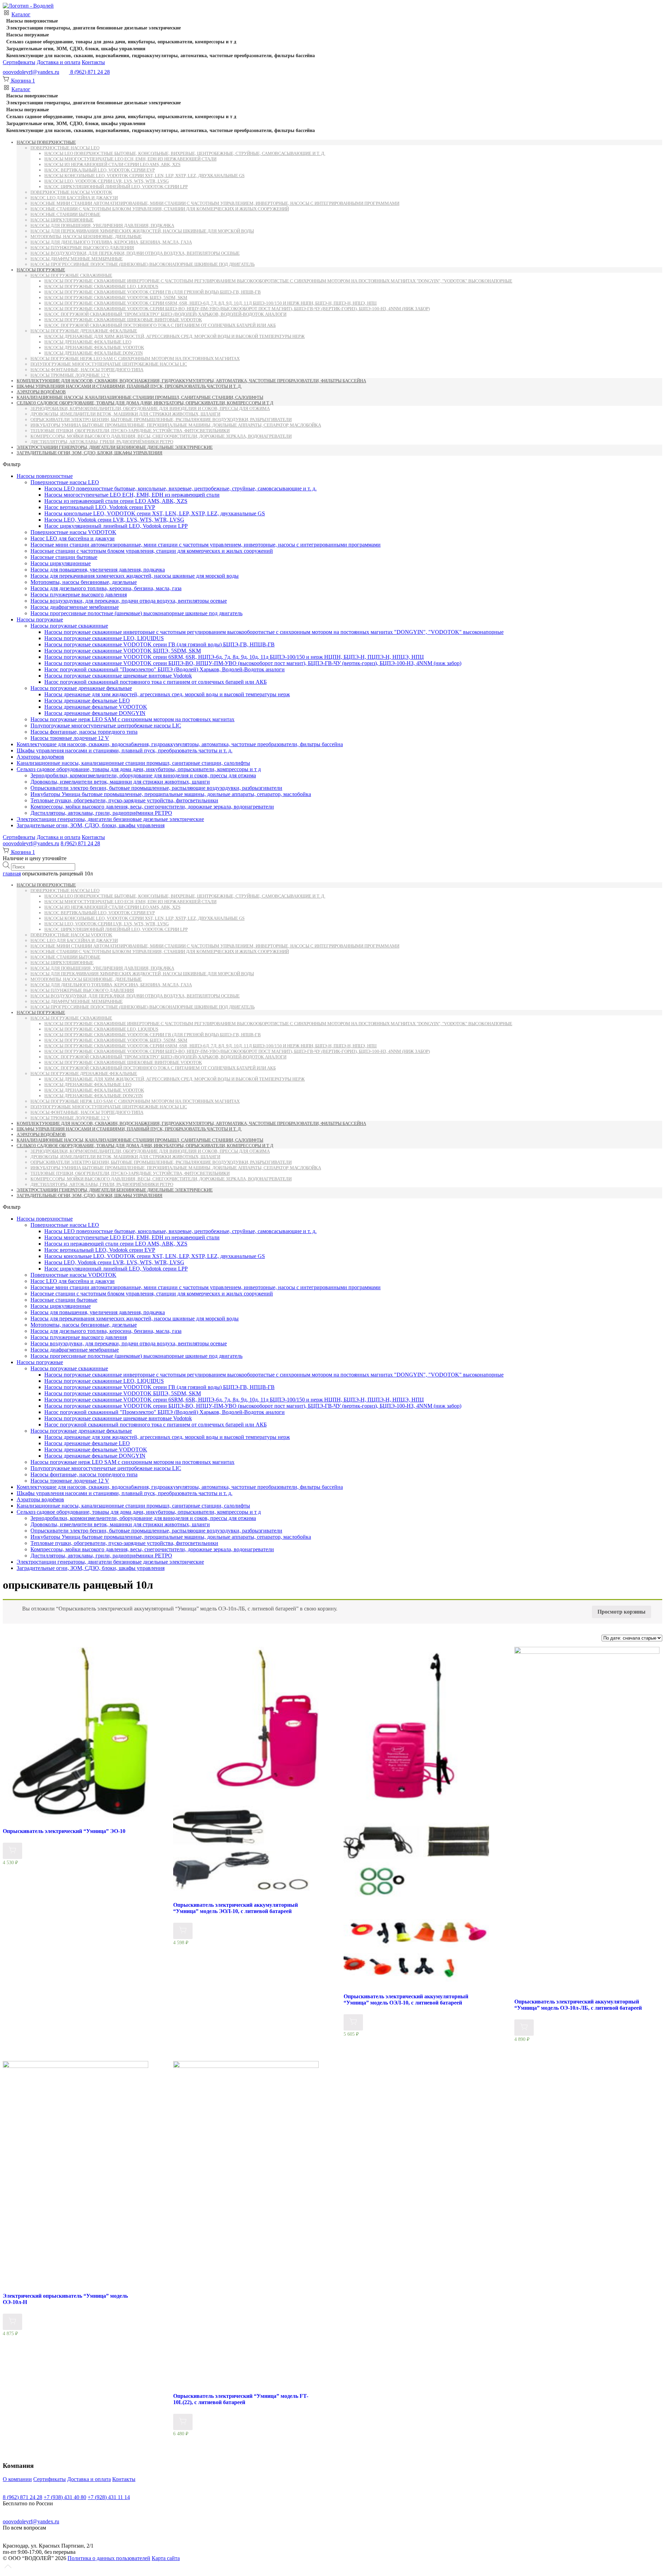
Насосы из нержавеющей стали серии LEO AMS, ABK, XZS (112, 164)
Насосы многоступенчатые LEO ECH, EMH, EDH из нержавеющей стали (130, 159)
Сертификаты (19, 62)
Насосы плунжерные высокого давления (82, 248)
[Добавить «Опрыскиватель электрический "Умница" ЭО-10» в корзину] (12, 1851)
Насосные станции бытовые (65, 214)
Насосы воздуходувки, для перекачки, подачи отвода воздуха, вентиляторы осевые (135, 253)
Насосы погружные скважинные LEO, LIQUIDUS (101, 286)
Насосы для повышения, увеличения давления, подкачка (102, 225)
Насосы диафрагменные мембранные (77, 259)
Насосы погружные (28, 35)
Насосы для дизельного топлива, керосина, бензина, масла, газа (111, 242)
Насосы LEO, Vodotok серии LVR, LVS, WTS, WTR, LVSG (107, 181)
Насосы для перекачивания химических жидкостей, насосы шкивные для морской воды (142, 231)
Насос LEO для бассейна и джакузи (74, 198)
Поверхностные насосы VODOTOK (71, 192)
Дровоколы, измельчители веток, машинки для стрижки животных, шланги (125, 414)
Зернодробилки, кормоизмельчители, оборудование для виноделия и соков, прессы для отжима (150, 408)
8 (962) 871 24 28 (80, 843)
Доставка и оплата (59, 62)
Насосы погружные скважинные (71, 275)
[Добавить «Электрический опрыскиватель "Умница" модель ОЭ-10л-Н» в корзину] (12, 2322)
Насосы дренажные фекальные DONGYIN (94, 353)
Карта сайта (166, 2558)
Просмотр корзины (622, 1612)
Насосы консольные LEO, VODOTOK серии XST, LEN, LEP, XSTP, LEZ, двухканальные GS (144, 176)
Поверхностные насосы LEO (65, 148)
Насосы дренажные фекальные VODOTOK (94, 347)
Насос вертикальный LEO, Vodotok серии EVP (100, 170)
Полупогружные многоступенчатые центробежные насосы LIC (109, 364)
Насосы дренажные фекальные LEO (88, 342)
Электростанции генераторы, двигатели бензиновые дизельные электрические (94, 28)
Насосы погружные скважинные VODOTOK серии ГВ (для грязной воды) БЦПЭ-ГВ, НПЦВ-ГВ (153, 292)
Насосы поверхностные (32, 21)
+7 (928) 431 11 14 (109, 2497)
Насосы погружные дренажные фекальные (84, 331)
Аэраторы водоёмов (41, 392)
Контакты (93, 62)
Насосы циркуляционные (62, 220)
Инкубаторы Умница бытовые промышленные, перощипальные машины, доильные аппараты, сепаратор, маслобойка (176, 425)
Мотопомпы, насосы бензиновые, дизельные (86, 237)
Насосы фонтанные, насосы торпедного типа (87, 370)
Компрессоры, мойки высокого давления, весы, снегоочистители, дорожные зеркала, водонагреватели (161, 436)
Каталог (21, 14)
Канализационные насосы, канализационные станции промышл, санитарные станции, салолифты (140, 397)
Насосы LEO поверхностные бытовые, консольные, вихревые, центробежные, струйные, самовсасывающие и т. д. (185, 153)
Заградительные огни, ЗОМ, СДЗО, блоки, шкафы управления (76, 49)
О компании (17, 2479)
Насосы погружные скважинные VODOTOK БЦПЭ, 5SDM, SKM (116, 298)
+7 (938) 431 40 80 (65, 2497)
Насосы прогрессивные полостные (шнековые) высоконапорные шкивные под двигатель (143, 264)
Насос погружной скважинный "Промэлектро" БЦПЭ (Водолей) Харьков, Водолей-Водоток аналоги (165, 314)
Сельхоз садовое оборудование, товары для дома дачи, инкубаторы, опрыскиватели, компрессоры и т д (121, 42)
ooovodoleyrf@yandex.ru (31, 72)
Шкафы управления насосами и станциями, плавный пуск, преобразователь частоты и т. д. (129, 386)
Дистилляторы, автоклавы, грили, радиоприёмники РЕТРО (102, 442)
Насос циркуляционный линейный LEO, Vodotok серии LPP (116, 187)
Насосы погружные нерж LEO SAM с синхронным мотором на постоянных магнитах (135, 359)
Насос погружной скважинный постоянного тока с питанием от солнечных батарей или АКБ (160, 325)
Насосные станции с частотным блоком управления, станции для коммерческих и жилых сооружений (160, 209)
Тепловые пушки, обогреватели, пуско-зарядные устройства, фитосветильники (130, 431)
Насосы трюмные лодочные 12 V (70, 375)
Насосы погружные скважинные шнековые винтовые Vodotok (123, 320)
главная (12, 874)
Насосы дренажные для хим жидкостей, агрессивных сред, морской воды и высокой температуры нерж (175, 336)
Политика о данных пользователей (109, 2558)
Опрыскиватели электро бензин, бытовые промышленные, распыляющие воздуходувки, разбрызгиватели (161, 420)
